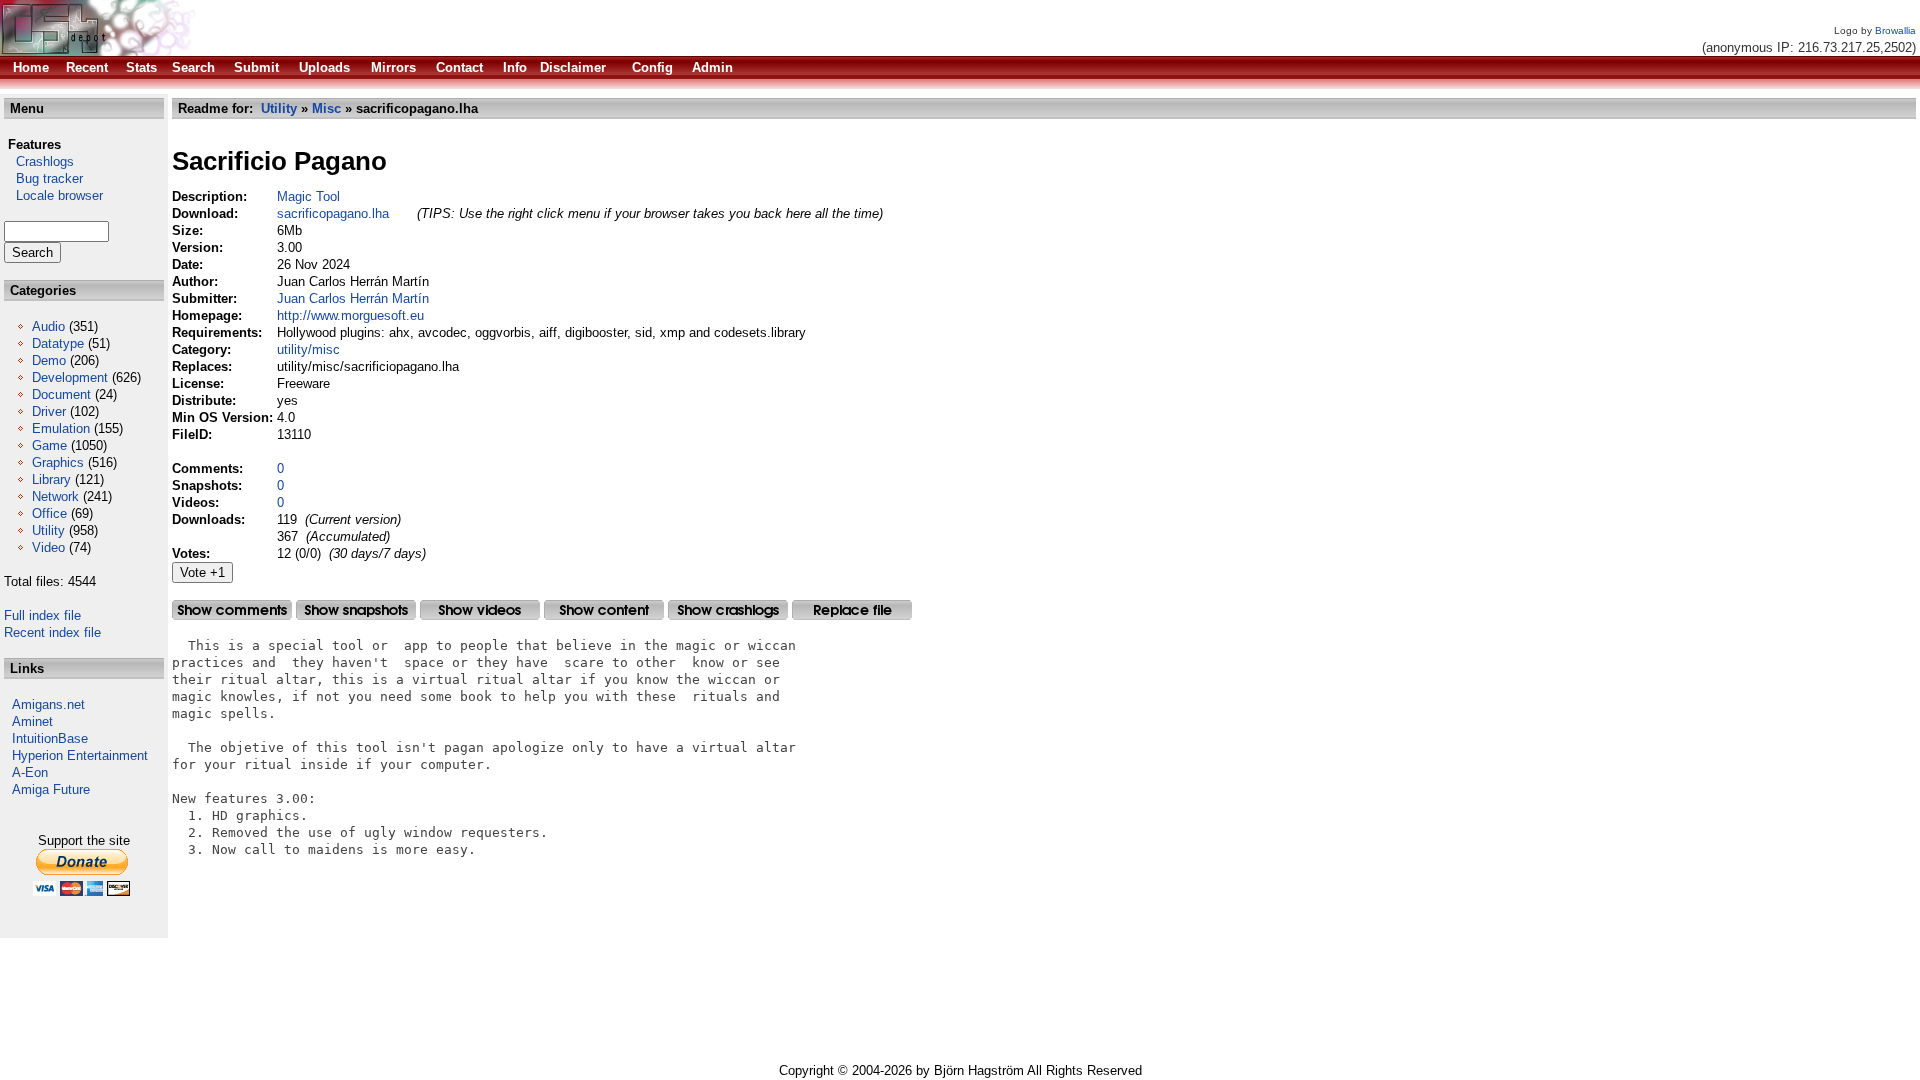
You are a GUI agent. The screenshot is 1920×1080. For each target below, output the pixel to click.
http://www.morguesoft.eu (350, 315)
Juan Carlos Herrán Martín (353, 298)
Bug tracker (43, 178)
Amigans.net (48, 704)
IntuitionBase (50, 738)
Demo (49, 360)
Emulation (61, 428)
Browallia (1895, 30)
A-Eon (30, 772)
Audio (48, 326)
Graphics (58, 462)
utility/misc (308, 349)
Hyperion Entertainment (80, 755)
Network (55, 496)
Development (70, 377)
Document (61, 394)
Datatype (58, 343)
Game (49, 445)
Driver (49, 411)
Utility (48, 530)
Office (49, 513)
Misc (326, 108)
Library (51, 479)
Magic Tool (308, 196)
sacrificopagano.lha (333, 213)
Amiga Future (51, 789)
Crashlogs (39, 161)
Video (48, 547)
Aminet (32, 721)
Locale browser (53, 195)
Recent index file (52, 632)
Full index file (42, 615)
